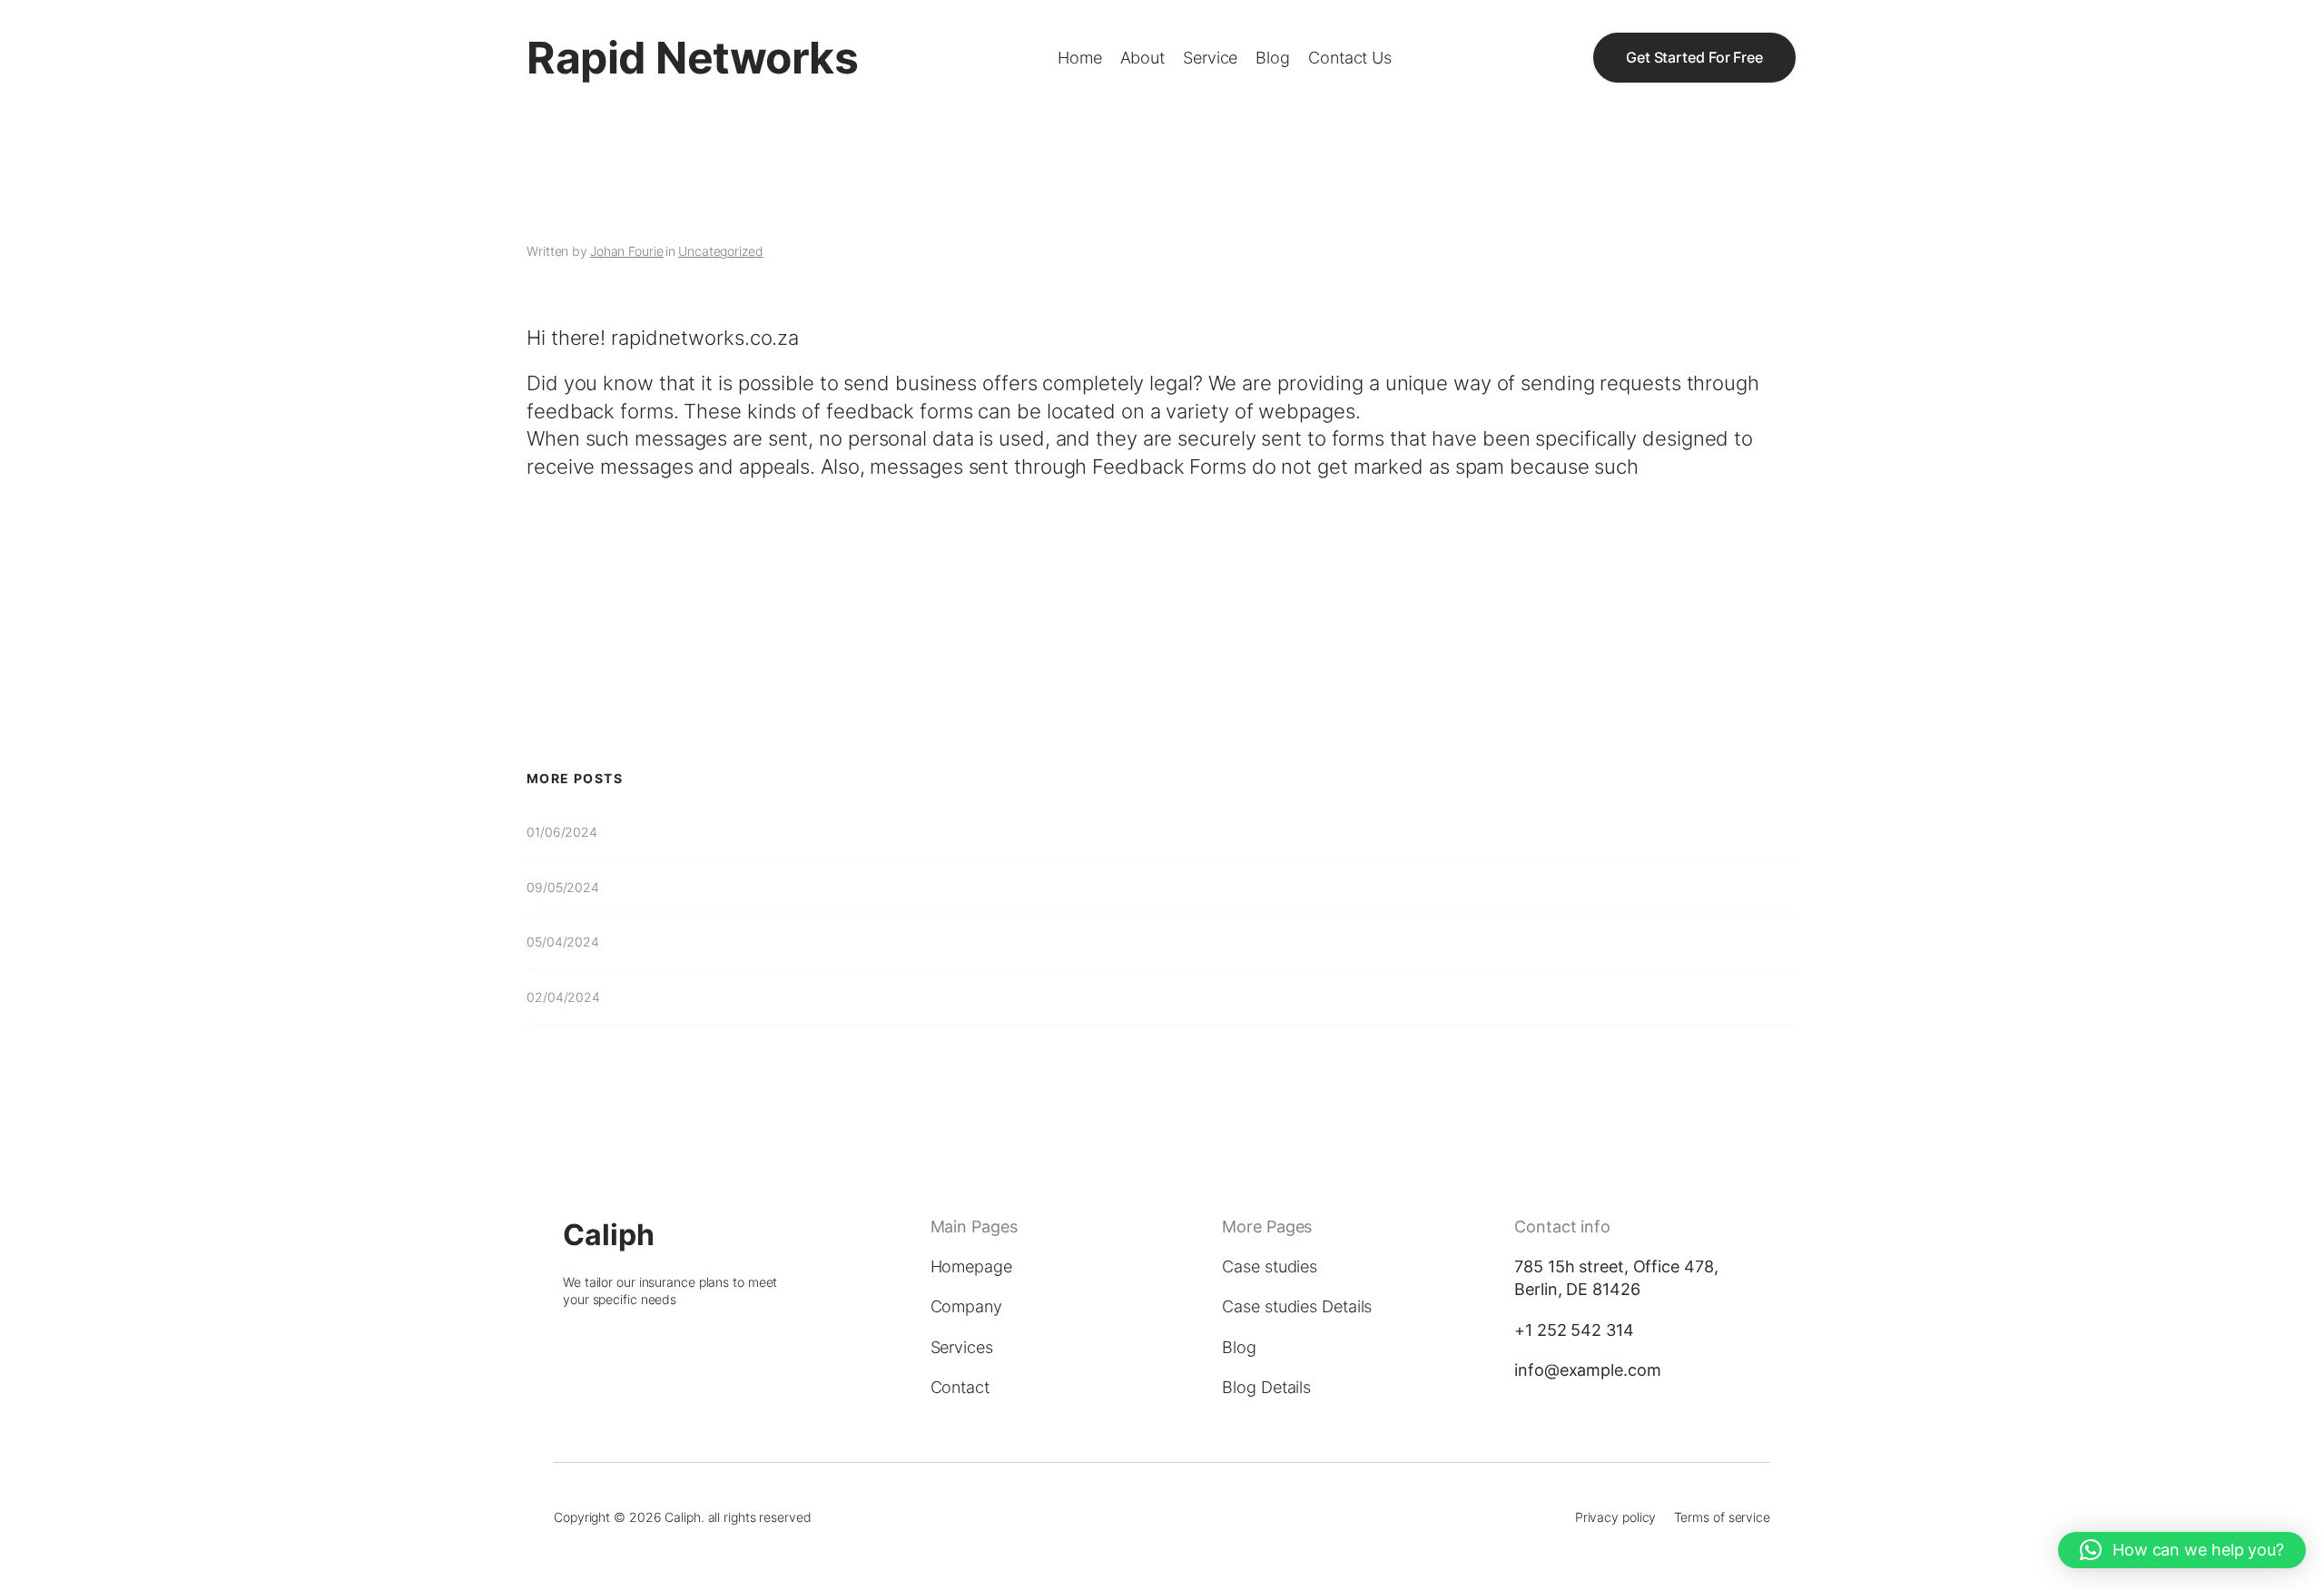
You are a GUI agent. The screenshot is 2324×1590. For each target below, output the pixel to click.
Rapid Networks (692, 58)
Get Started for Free (1694, 57)
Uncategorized (721, 251)
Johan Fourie (627, 251)
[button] (2182, 1550)
